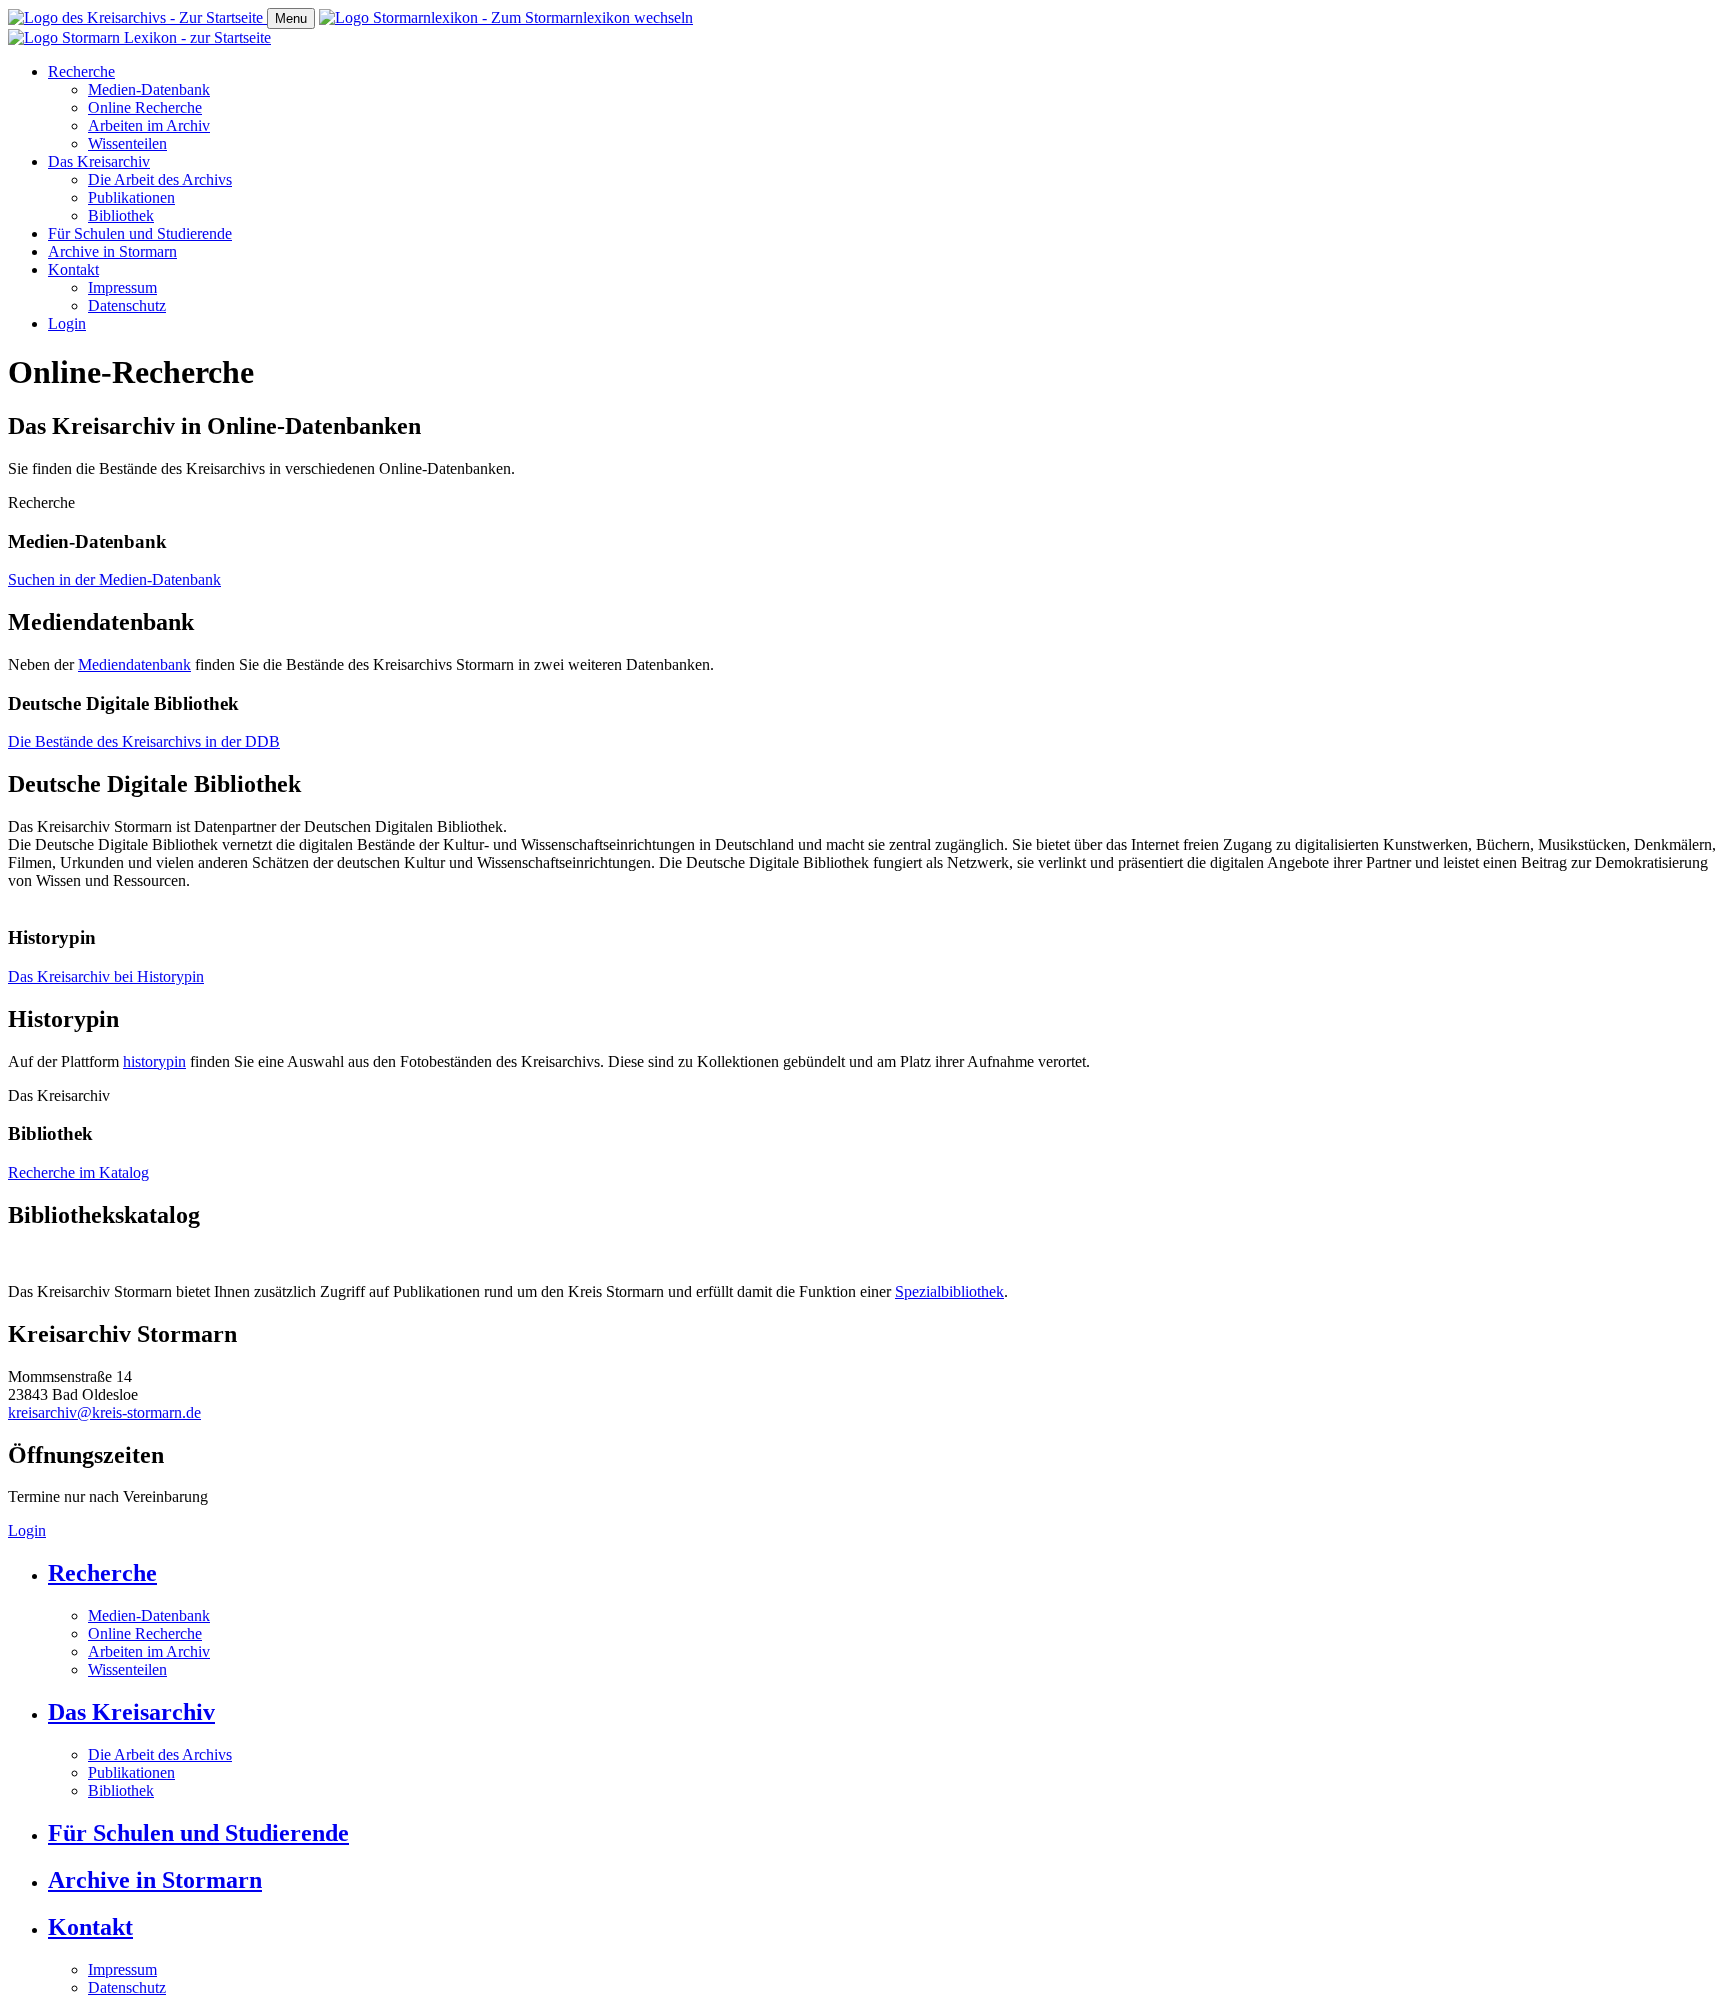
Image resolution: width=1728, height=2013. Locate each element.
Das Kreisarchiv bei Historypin (106, 976)
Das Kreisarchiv (99, 161)
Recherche (81, 71)
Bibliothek (121, 215)
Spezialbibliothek (949, 1291)
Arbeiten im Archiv (149, 125)
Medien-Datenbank (149, 89)
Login (67, 323)
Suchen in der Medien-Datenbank (114, 579)
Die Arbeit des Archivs (160, 179)
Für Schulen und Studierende (140, 233)
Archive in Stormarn (112, 251)
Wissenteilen (127, 143)
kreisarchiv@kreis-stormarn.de (104, 1412)
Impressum (122, 287)
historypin (154, 1061)
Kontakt (73, 269)
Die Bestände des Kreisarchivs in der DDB (144, 741)
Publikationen (131, 197)
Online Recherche (145, 107)
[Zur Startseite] (137, 17)
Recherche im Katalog (78, 1172)
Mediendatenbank (134, 664)
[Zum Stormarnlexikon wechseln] (506, 17)
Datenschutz (127, 305)
